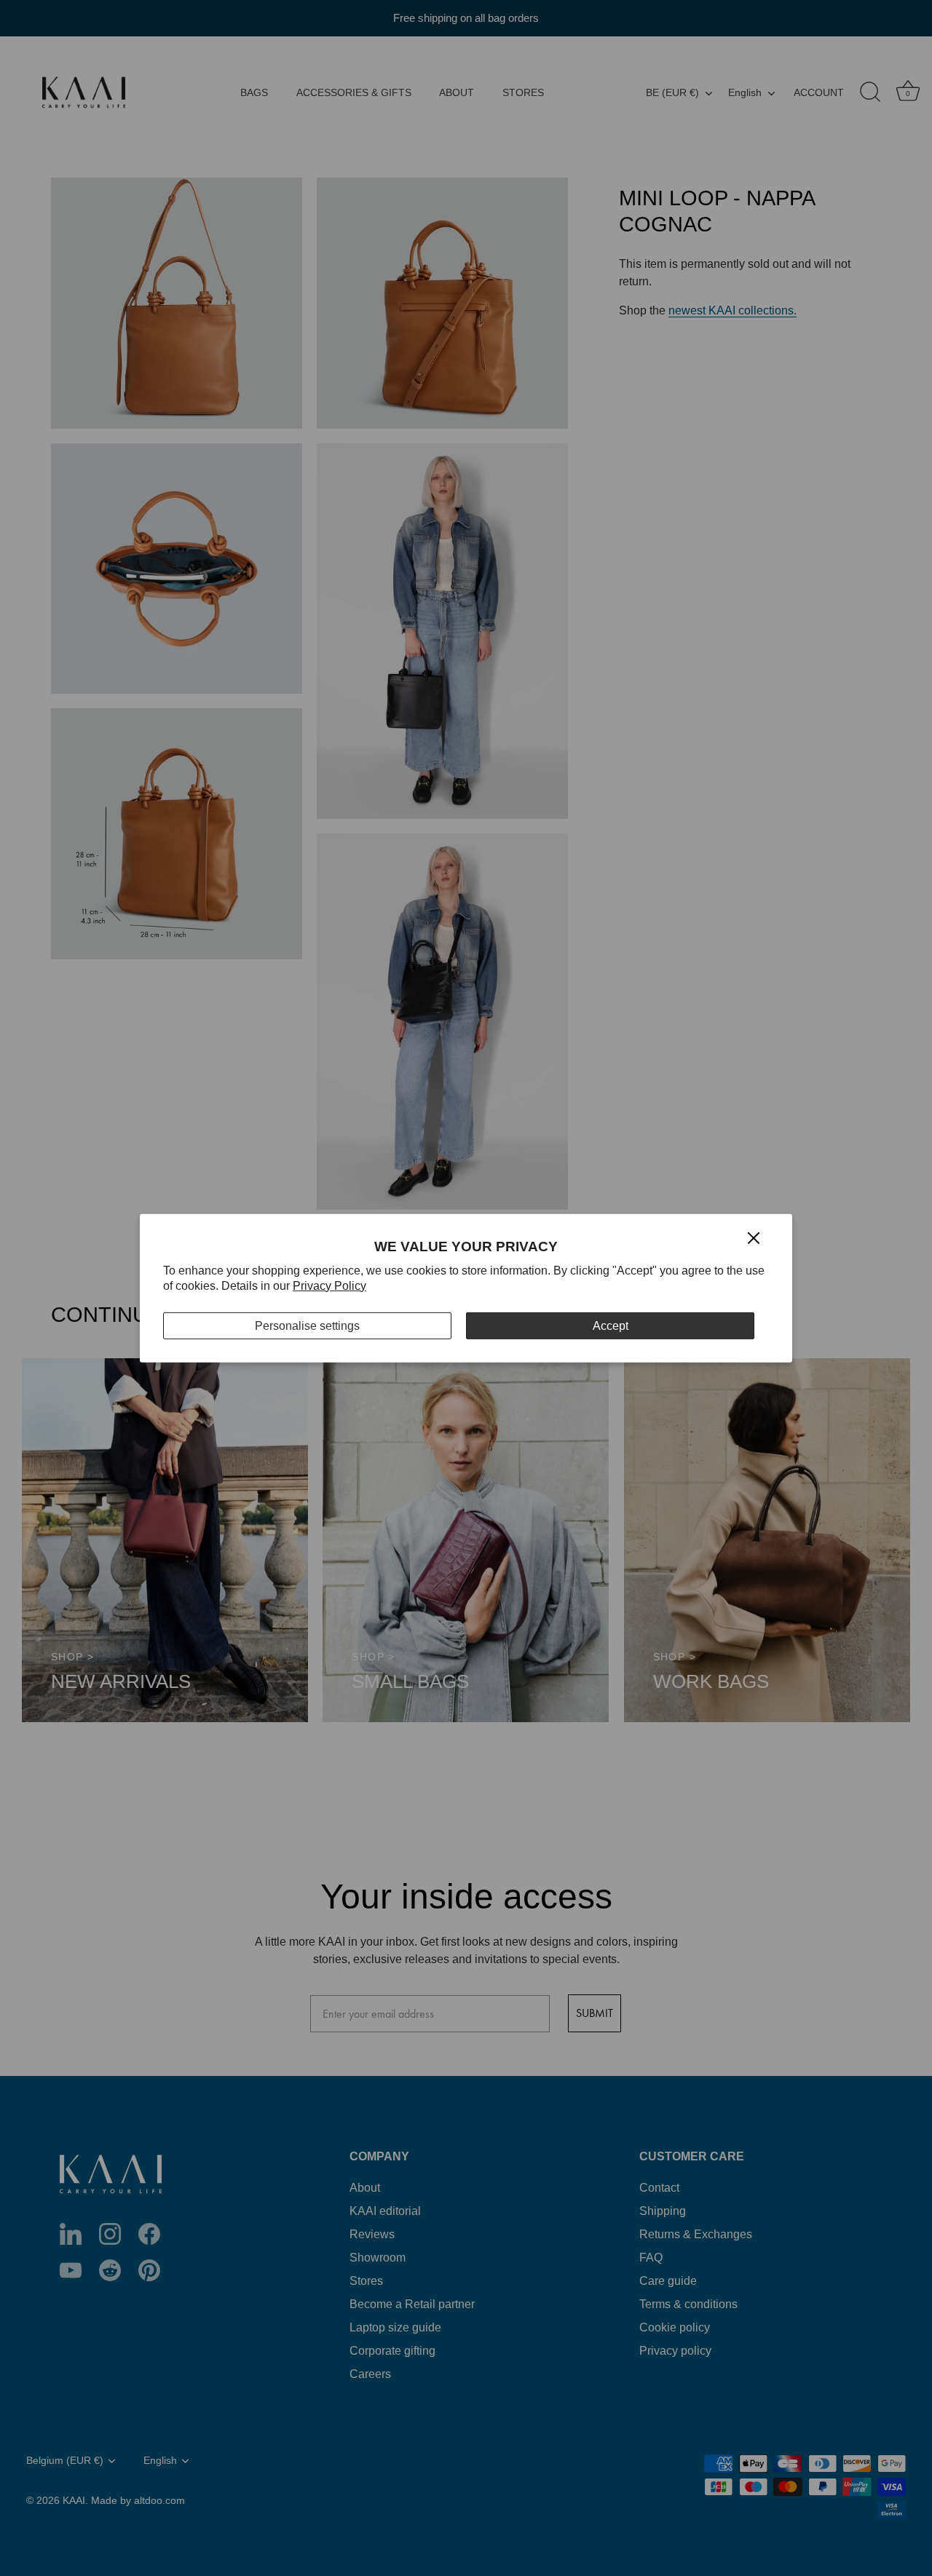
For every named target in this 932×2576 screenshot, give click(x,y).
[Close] (754, 1237)
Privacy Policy (329, 1286)
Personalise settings (307, 1325)
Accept (611, 1325)
